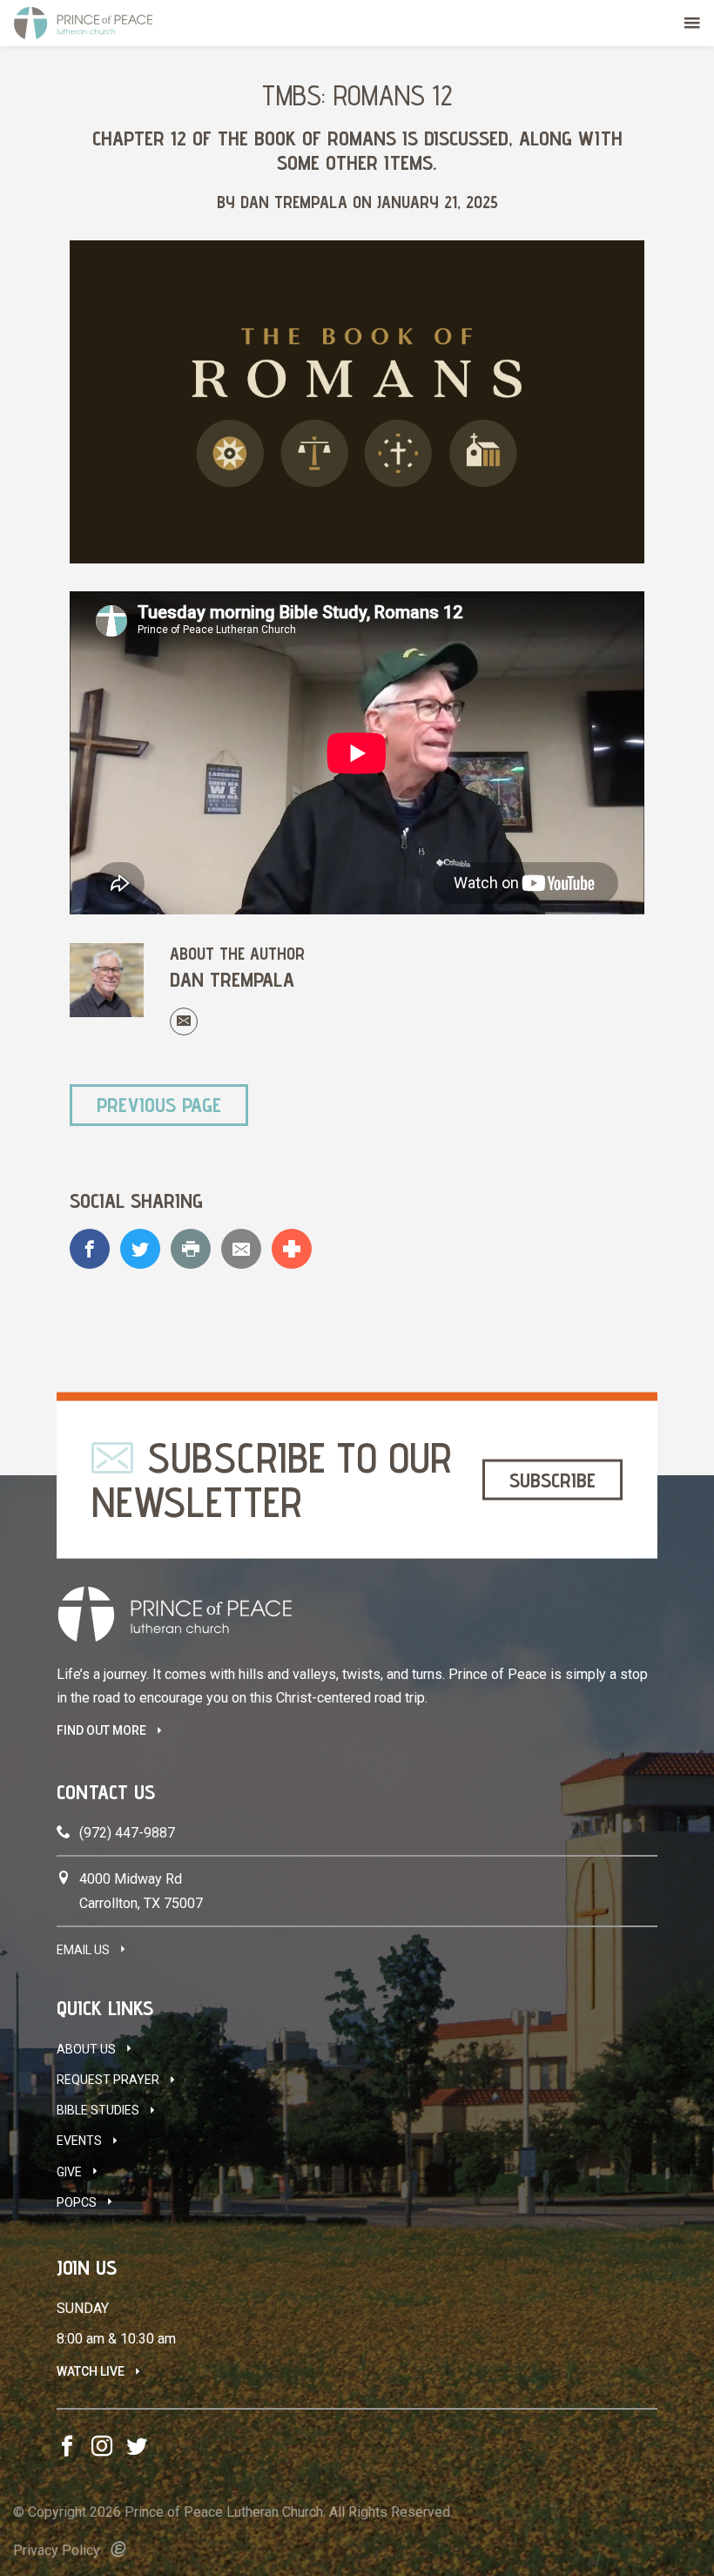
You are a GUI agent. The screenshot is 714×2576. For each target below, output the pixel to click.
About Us (86, 2049)
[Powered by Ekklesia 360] (119, 2549)
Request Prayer (108, 2080)
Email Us (83, 1950)
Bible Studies (98, 2110)
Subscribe (552, 1479)
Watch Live (91, 2371)
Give (69, 2172)
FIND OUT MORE (101, 1730)
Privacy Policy (57, 2550)
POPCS (77, 2202)
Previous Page (159, 1105)
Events (79, 2141)
